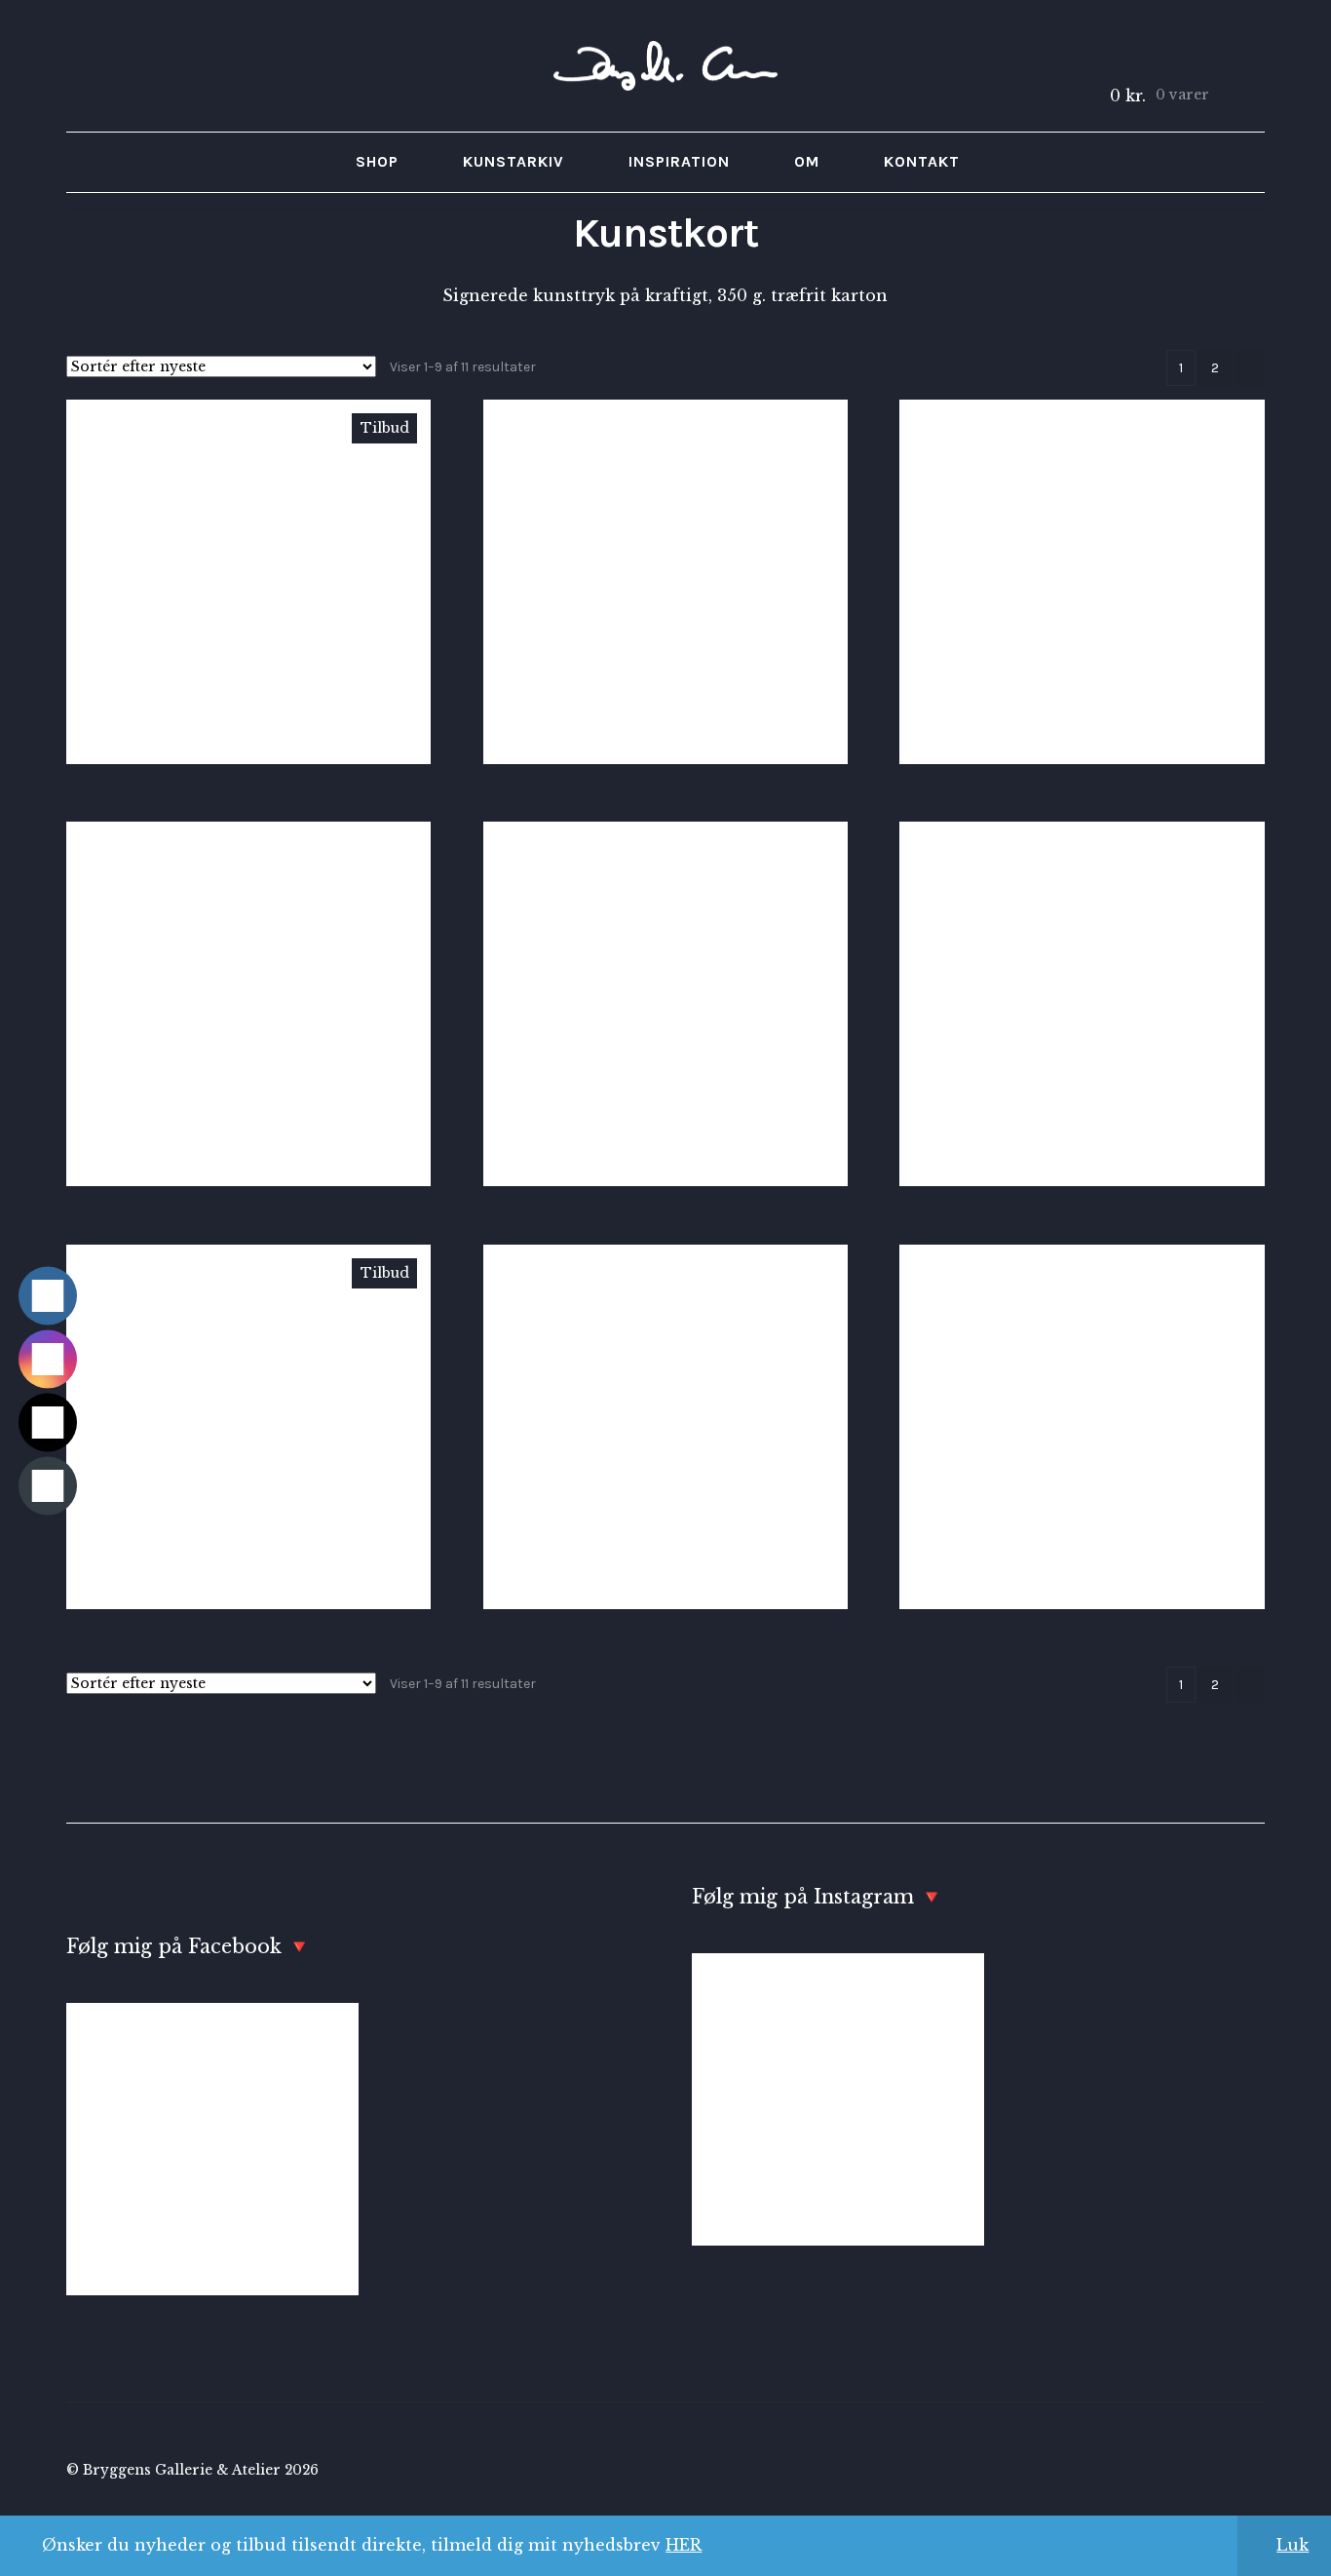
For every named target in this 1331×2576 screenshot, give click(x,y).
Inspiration (679, 161)
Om (807, 161)
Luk (1293, 2545)
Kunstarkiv (513, 161)
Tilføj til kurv (248, 581)
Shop (377, 161)
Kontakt (922, 161)
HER (684, 2545)
